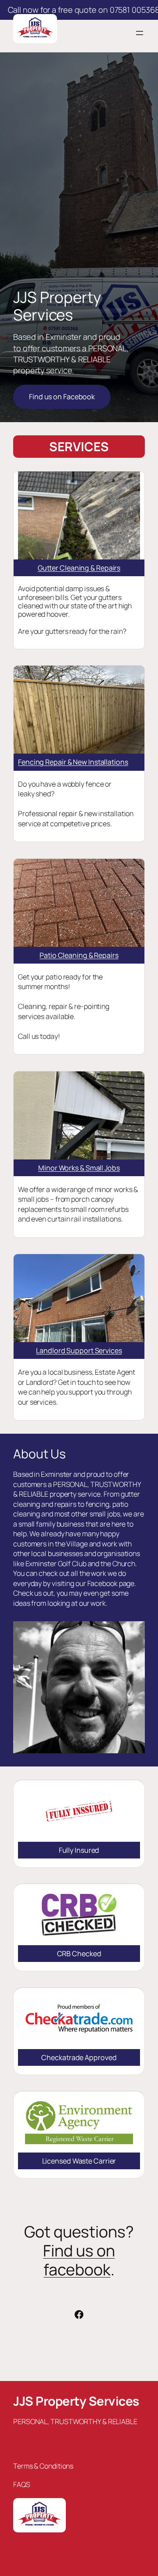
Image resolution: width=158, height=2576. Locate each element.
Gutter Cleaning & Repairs (79, 568)
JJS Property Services (76, 2401)
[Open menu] (140, 33)
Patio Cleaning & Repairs (79, 955)
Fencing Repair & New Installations (73, 762)
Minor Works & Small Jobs (79, 1168)
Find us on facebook (79, 2260)
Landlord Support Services (79, 1351)
